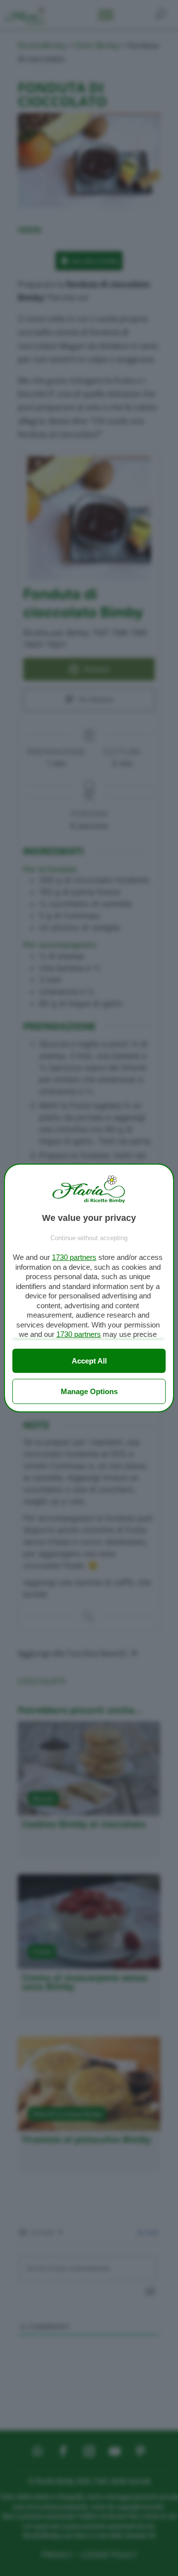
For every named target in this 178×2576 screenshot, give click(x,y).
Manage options (89, 1391)
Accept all (89, 1361)
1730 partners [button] (74, 1257)
